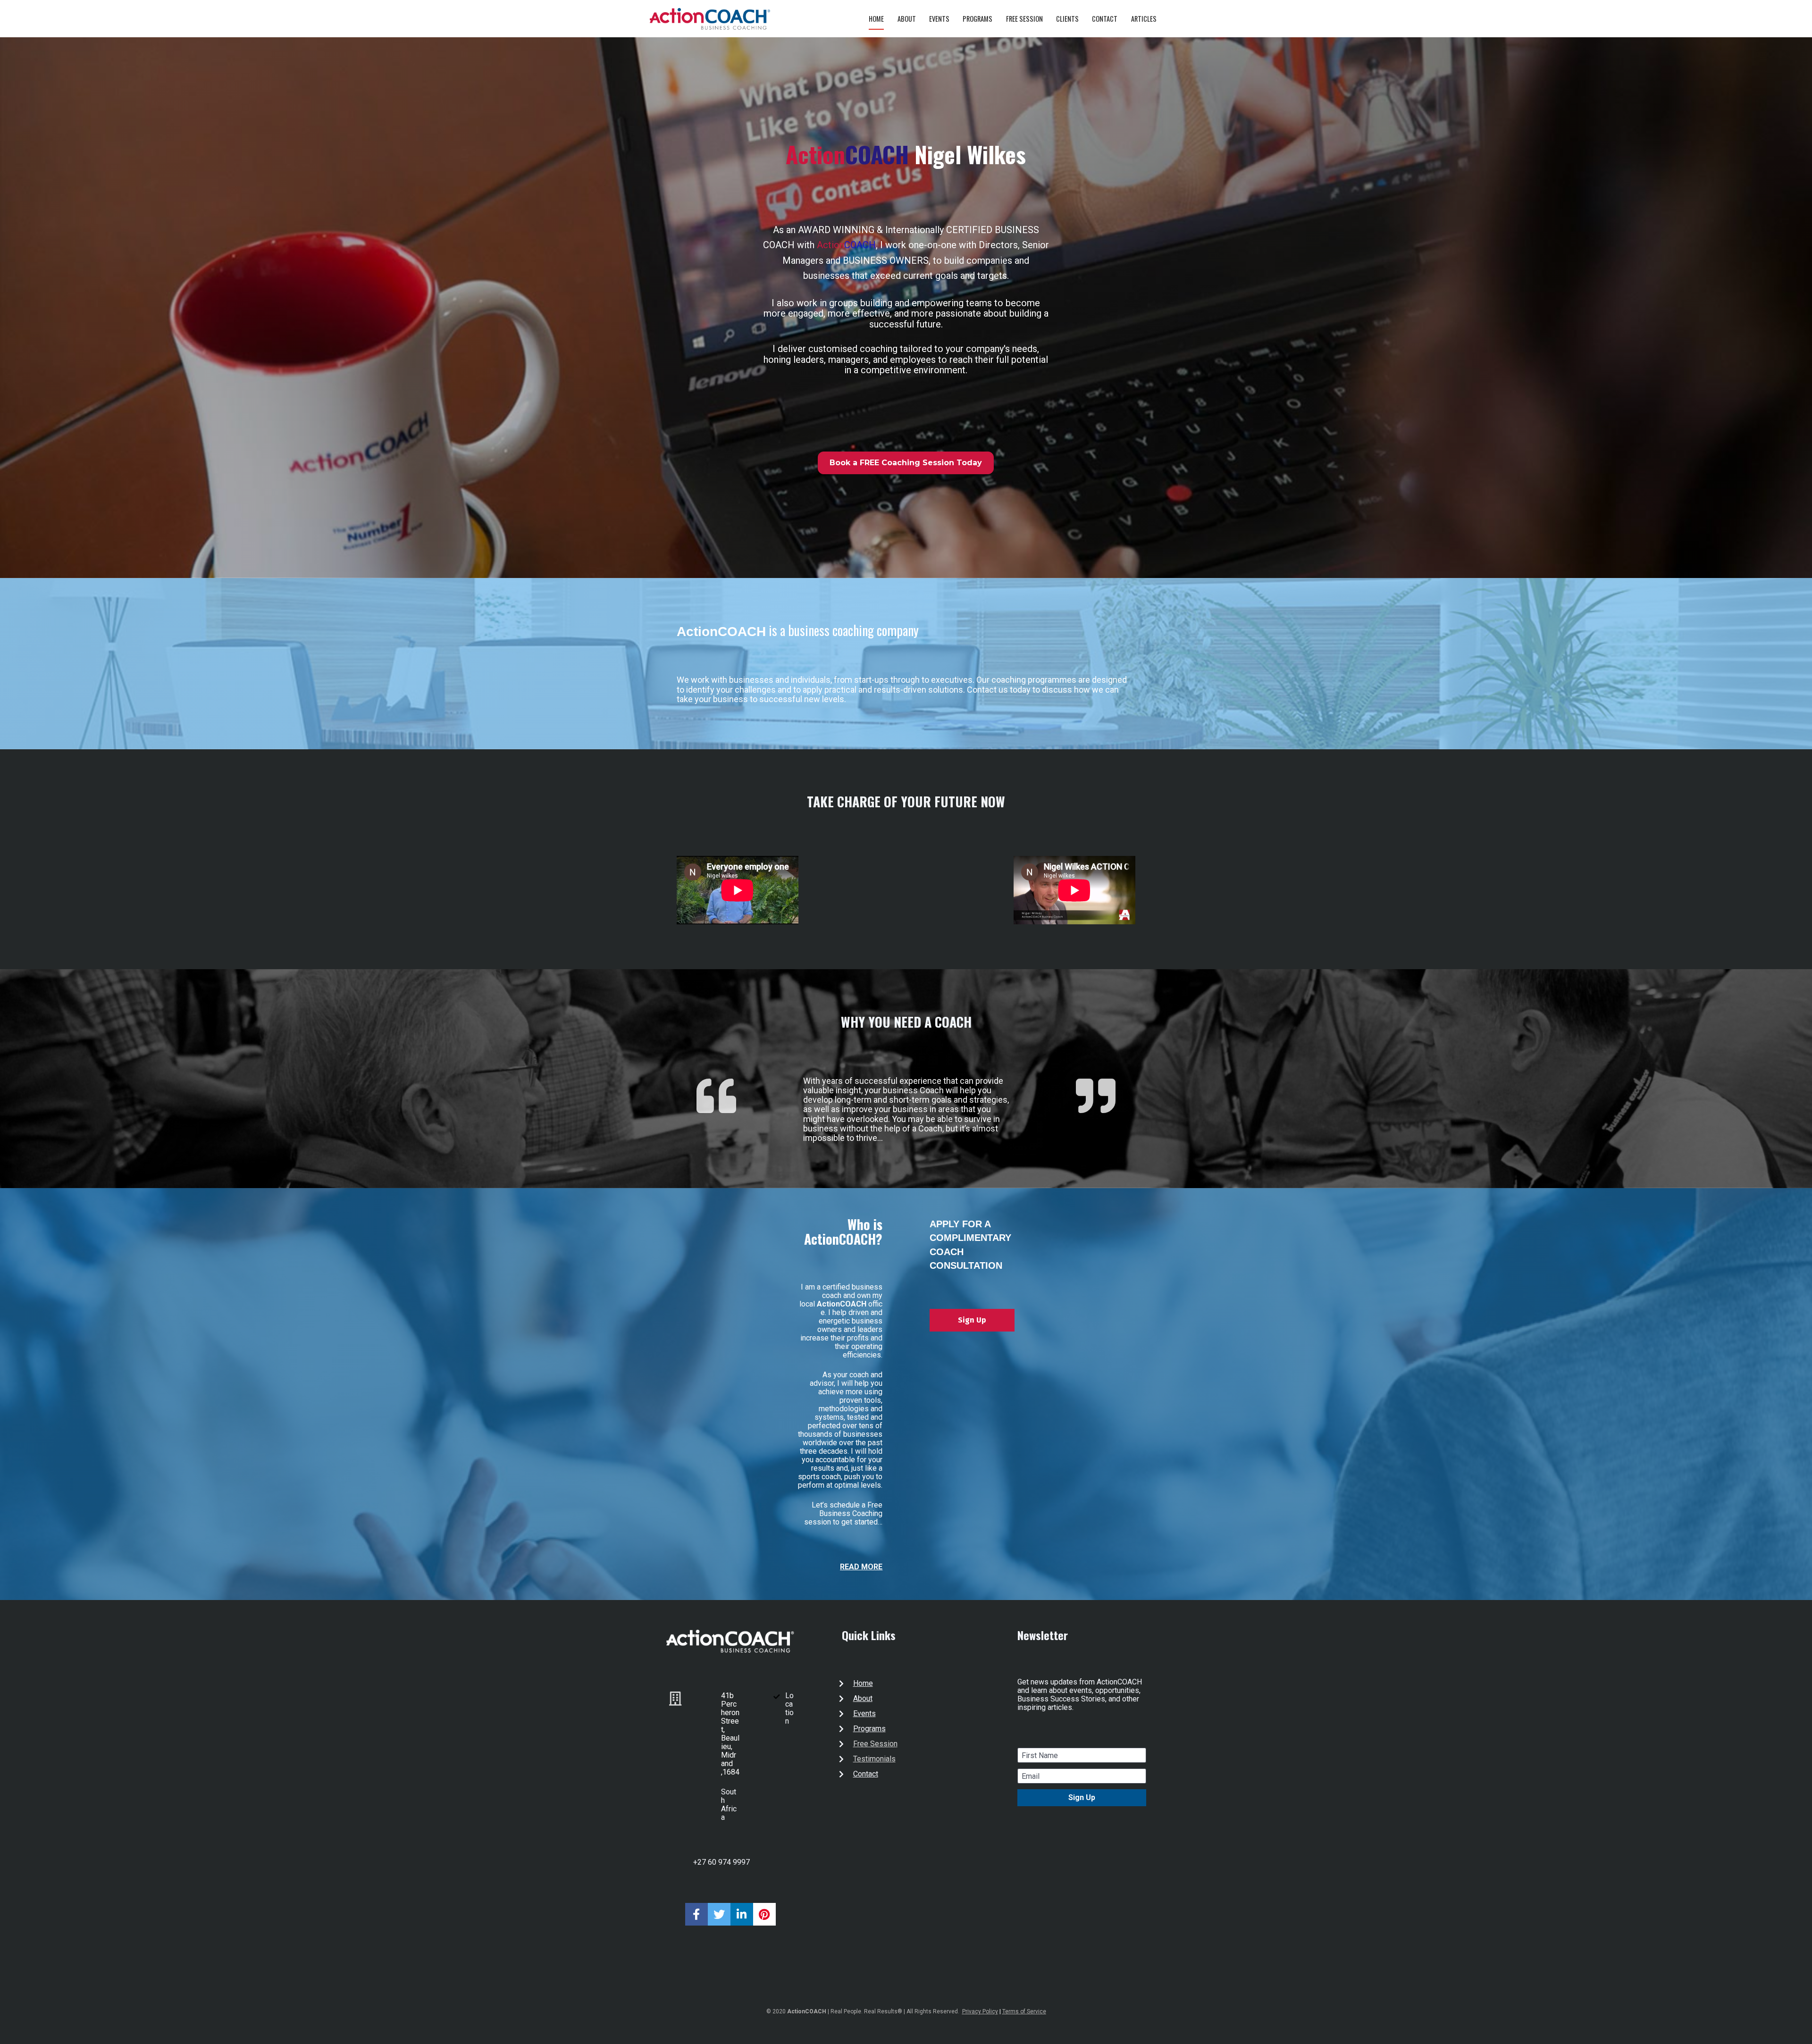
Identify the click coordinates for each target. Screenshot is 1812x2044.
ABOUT (907, 19)
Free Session (875, 1744)
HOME (876, 19)
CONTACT (1105, 19)
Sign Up (972, 1320)
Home (863, 1683)
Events (864, 1713)
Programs (869, 1729)
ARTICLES (1144, 19)
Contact (866, 1774)
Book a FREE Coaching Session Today (906, 463)
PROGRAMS (977, 19)
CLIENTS (1067, 19)
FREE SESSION (1024, 19)
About (863, 1698)
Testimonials (874, 1759)
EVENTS (939, 19)
